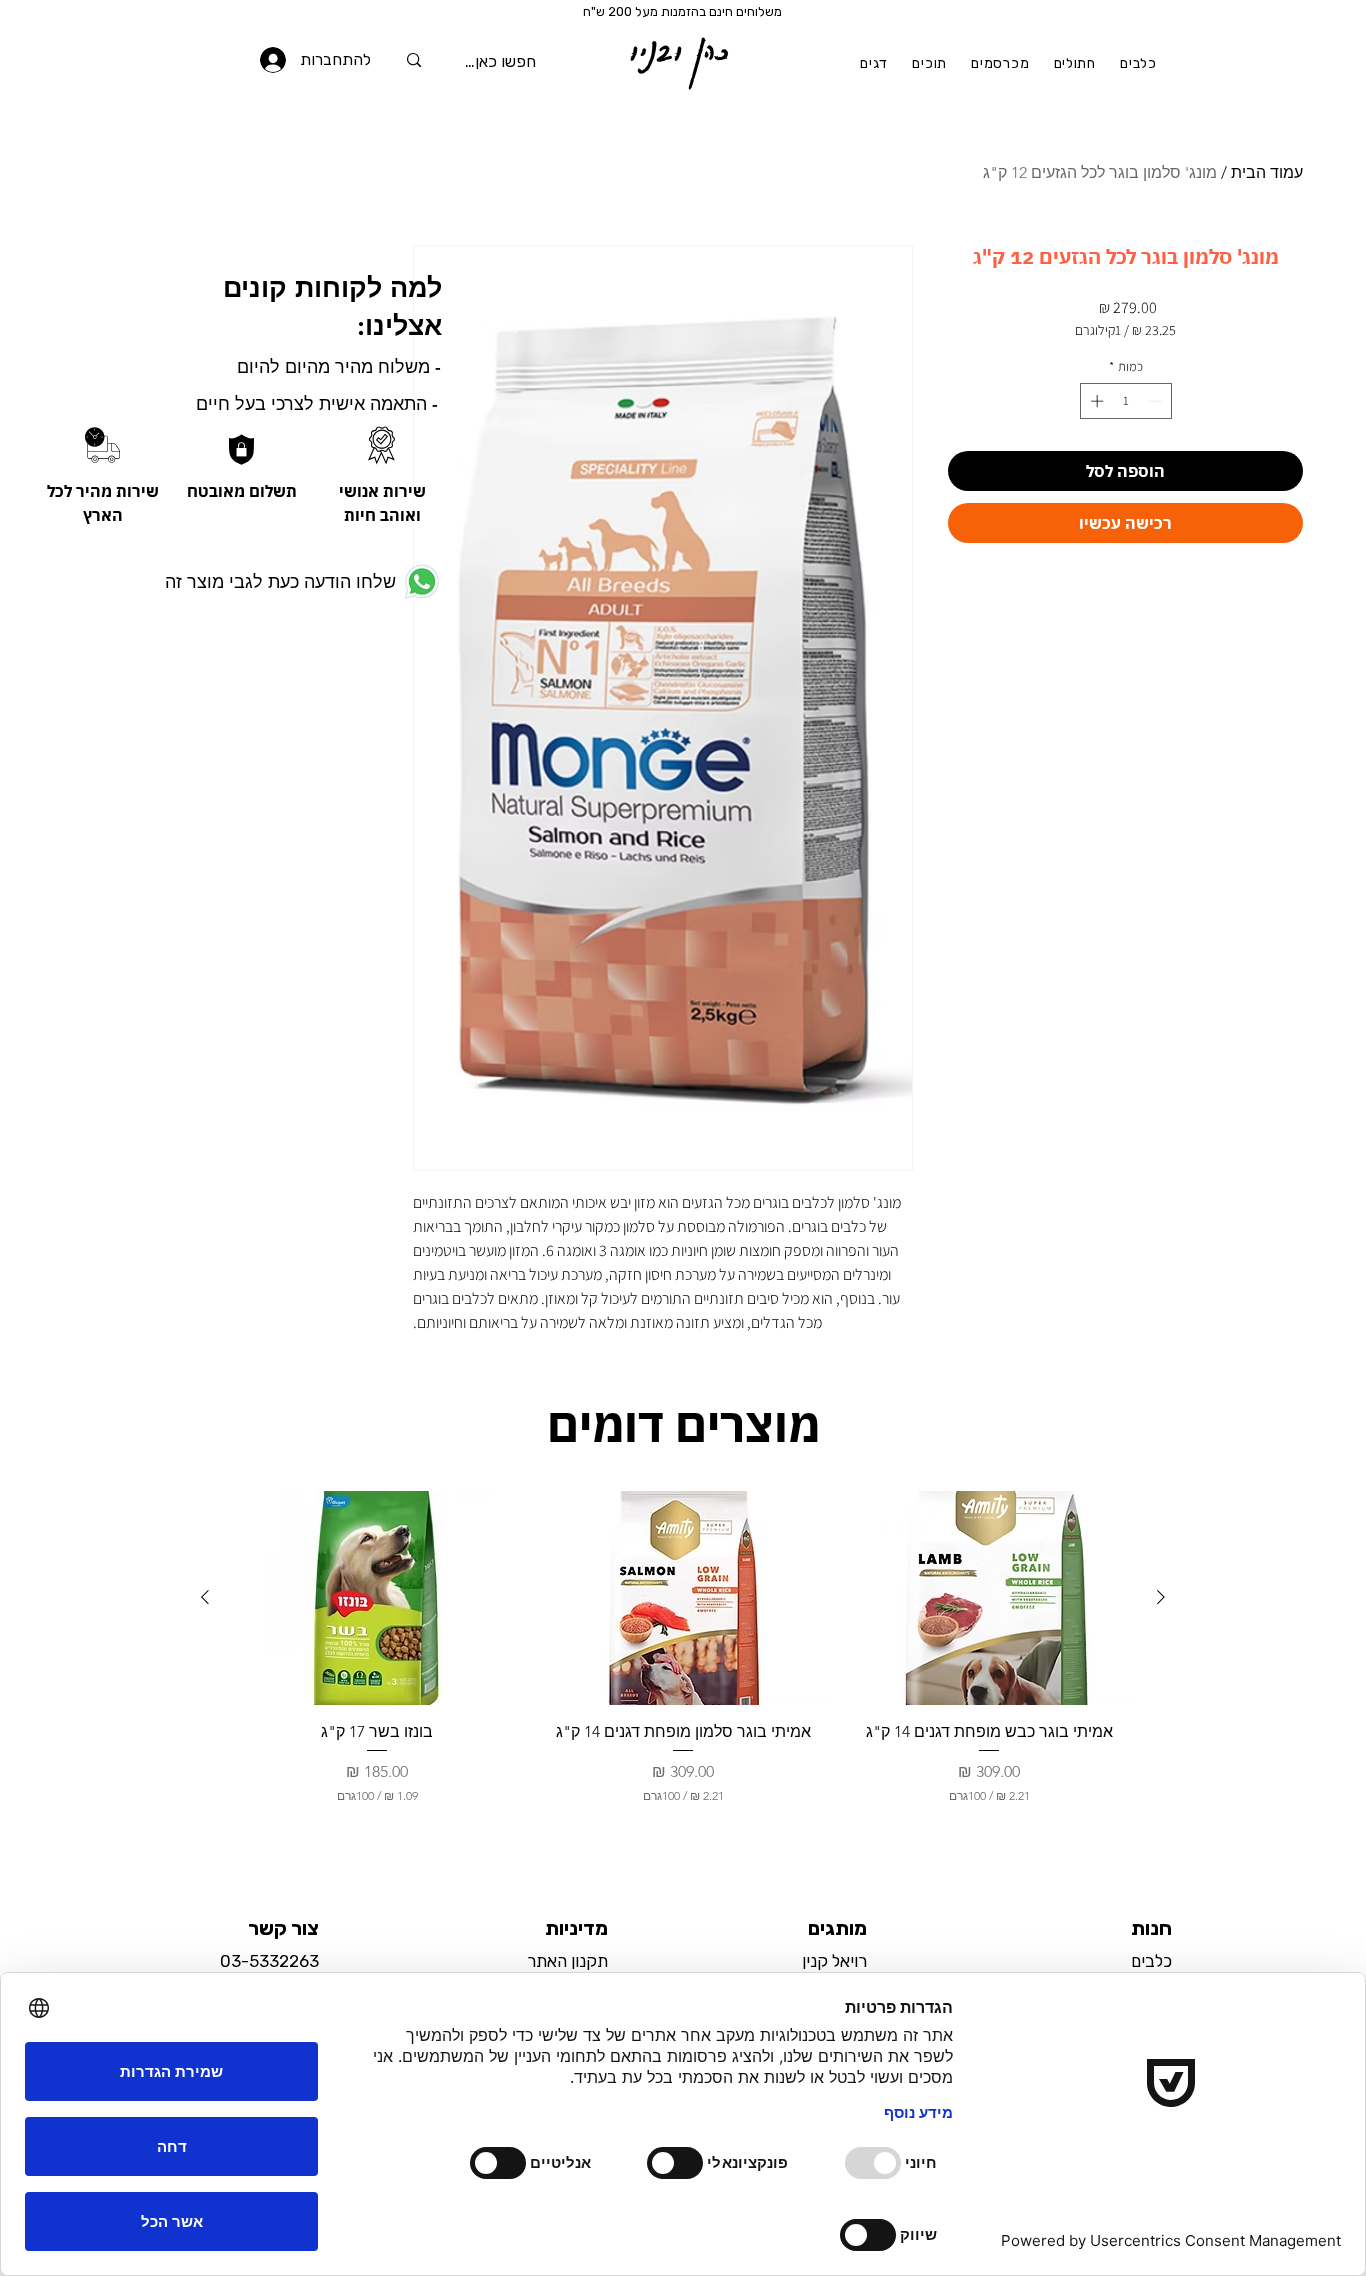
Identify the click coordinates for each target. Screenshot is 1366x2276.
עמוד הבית (1267, 172)
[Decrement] (1157, 401)
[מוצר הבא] (205, 1597)
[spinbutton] (1125, 401)
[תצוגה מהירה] (989, 1598)
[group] (683, 1666)
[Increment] (1095, 401)
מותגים (837, 1928)
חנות (1151, 1928)
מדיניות (576, 1928)
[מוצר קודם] (1161, 1597)
